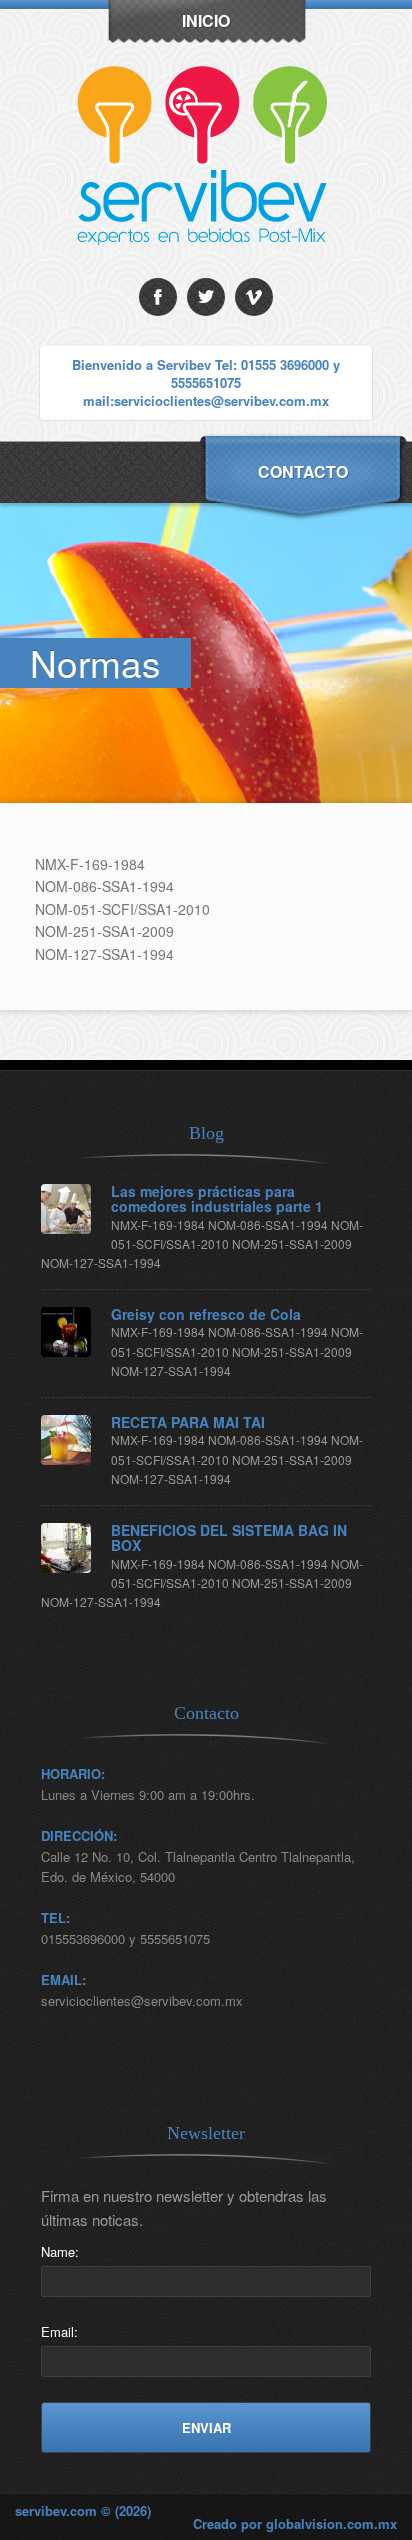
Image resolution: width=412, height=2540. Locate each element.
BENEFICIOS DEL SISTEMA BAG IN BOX (229, 1538)
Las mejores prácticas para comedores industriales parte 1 (217, 1199)
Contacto (303, 471)
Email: (59, 2331)
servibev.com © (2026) (83, 2510)
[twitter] (206, 297)
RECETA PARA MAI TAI (188, 1422)
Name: (60, 2251)
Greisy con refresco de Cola (206, 1314)
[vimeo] (254, 297)
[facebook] (158, 297)
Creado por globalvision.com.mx (295, 2523)
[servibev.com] (206, 272)
